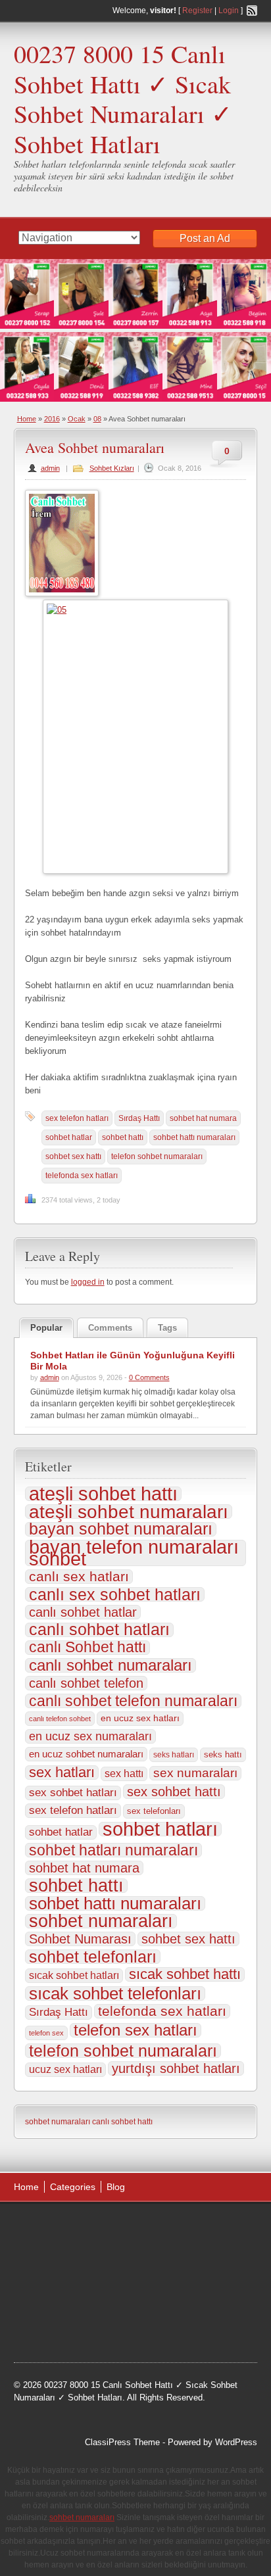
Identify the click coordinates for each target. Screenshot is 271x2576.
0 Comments (149, 1377)
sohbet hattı (123, 1137)
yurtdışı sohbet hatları (176, 2068)
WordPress (236, 2442)
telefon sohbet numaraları (157, 1157)
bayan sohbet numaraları (121, 1529)
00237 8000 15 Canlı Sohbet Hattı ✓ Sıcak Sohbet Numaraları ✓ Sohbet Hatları (123, 99)
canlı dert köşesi (110, 2294)
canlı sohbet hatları (99, 1630)
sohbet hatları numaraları (113, 1850)
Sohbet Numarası (80, 1939)
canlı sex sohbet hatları (115, 1594)
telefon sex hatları (135, 2030)
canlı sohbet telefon (86, 1683)
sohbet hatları (160, 1829)
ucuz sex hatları (65, 2069)
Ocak (77, 419)
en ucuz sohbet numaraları (86, 1754)
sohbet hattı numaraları (194, 1137)
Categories (73, 2187)
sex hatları (62, 1773)
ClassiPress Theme (122, 2442)
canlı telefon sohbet (60, 1719)
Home (27, 419)
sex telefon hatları (77, 1118)
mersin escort (52, 2327)
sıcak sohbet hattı (185, 1974)
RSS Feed (252, 11)
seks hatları (174, 1755)
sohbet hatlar (69, 1137)
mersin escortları (185, 2310)
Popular (46, 1328)
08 (97, 419)
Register (197, 11)
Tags (167, 1328)
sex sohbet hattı (174, 1792)
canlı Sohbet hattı (87, 1648)
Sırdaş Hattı (139, 1118)
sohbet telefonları (93, 1957)
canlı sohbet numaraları (111, 1665)
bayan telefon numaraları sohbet (134, 1553)
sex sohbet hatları (73, 1793)
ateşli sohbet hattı (103, 1494)
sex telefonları (154, 1811)
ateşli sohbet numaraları (129, 1512)
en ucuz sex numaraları (90, 1736)
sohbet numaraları (101, 1921)
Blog (116, 2187)
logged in (88, 1282)
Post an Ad (205, 238)
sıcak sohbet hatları (74, 1975)
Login (229, 11)
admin (50, 468)
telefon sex (46, 2033)
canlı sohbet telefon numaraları (133, 1701)
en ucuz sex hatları (140, 1718)
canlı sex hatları (79, 1577)
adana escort (51, 2228)
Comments (110, 1328)
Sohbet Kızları (112, 468)
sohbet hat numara (203, 1118)
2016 (52, 419)
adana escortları (116, 2228)
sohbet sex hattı (73, 1157)
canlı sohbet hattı (122, 2122)
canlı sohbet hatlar (83, 1612)
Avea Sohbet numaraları (95, 447)
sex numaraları (195, 1773)
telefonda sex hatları (82, 1176)
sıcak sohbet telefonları (115, 1993)
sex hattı (124, 1774)
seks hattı (223, 1754)
